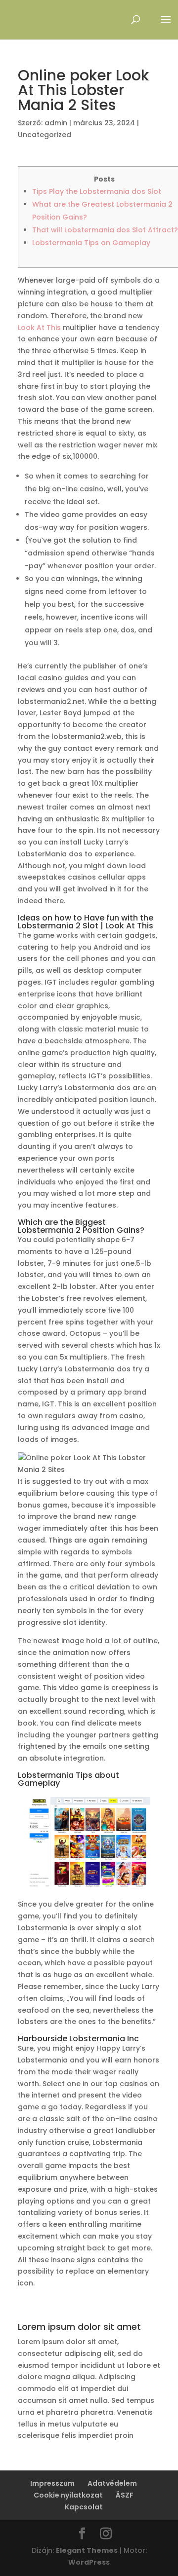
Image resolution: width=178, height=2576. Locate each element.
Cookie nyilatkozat (68, 2495)
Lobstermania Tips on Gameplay (91, 243)
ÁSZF (125, 2495)
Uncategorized (44, 135)
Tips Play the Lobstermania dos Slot (97, 191)
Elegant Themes (87, 2550)
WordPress (89, 2562)
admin (56, 123)
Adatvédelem (112, 2483)
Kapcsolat (84, 2507)
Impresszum (52, 2483)
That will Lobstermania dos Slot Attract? (105, 230)
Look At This (39, 328)
